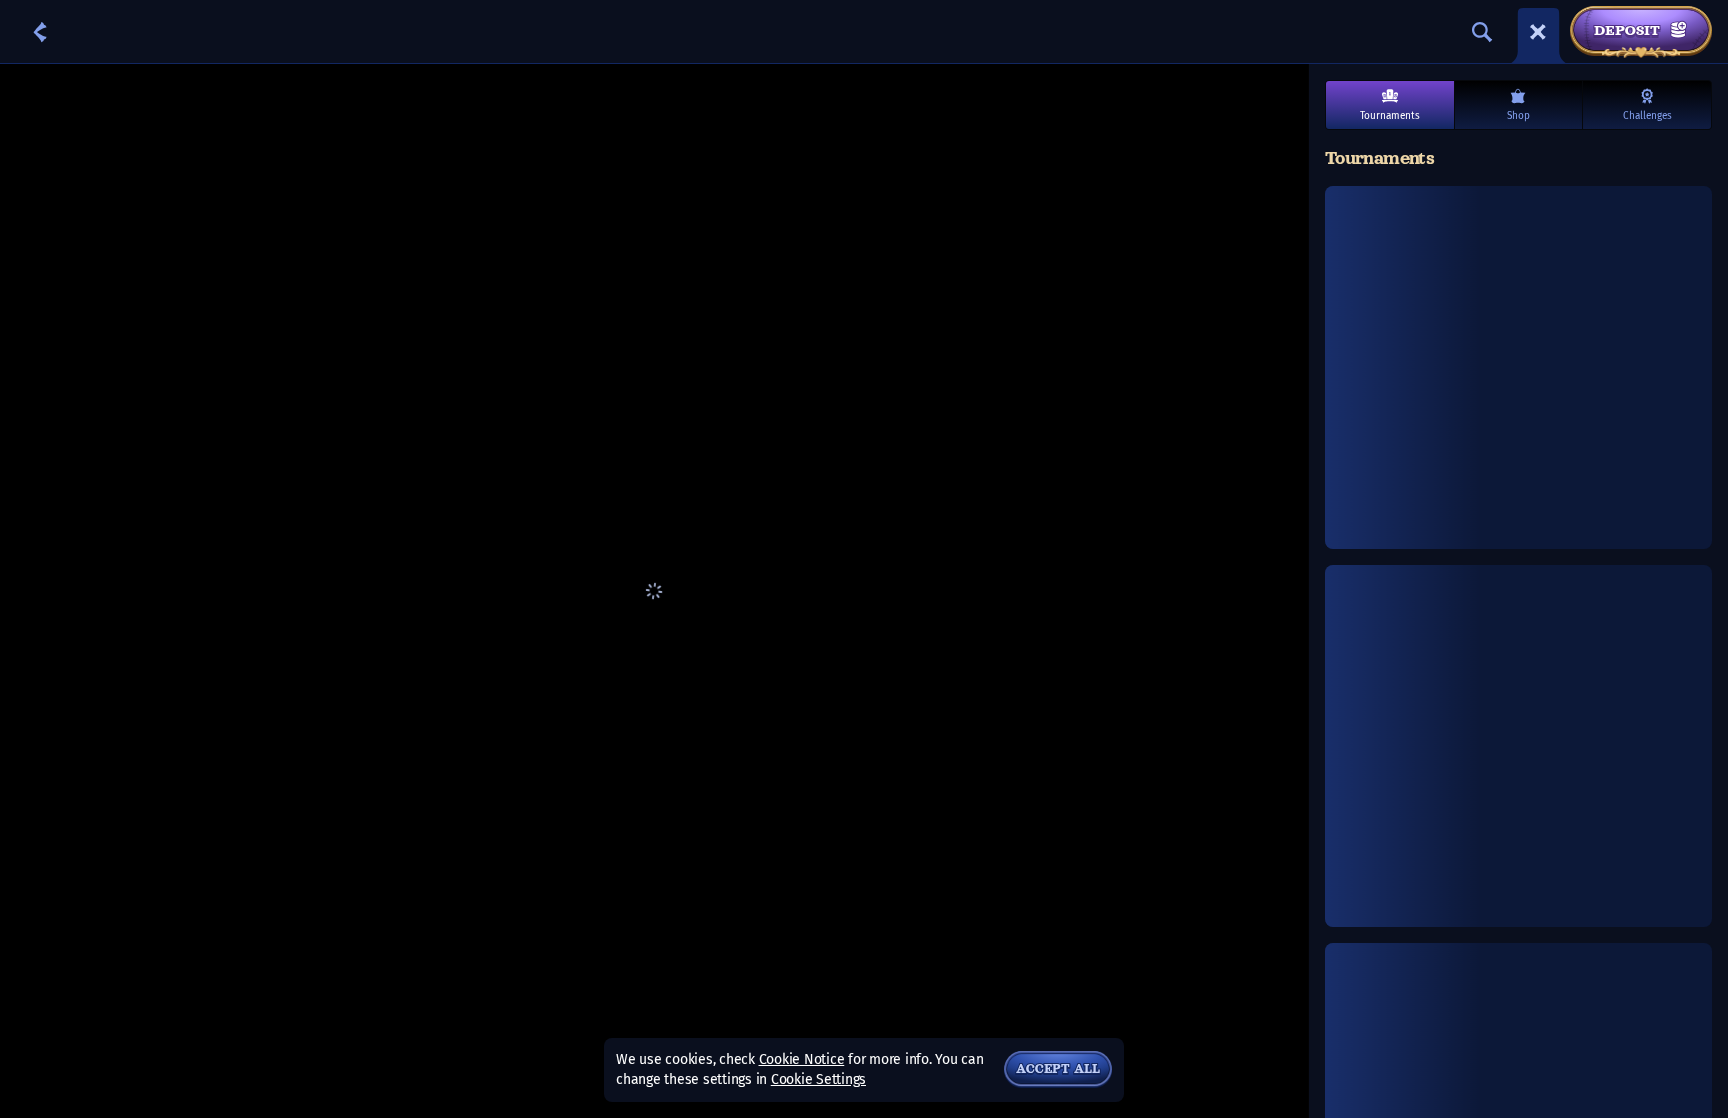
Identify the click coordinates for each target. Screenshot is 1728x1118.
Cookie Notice (802, 1059)
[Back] (40, 32)
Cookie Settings (818, 1080)
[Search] (1482, 32)
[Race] (1538, 32)
